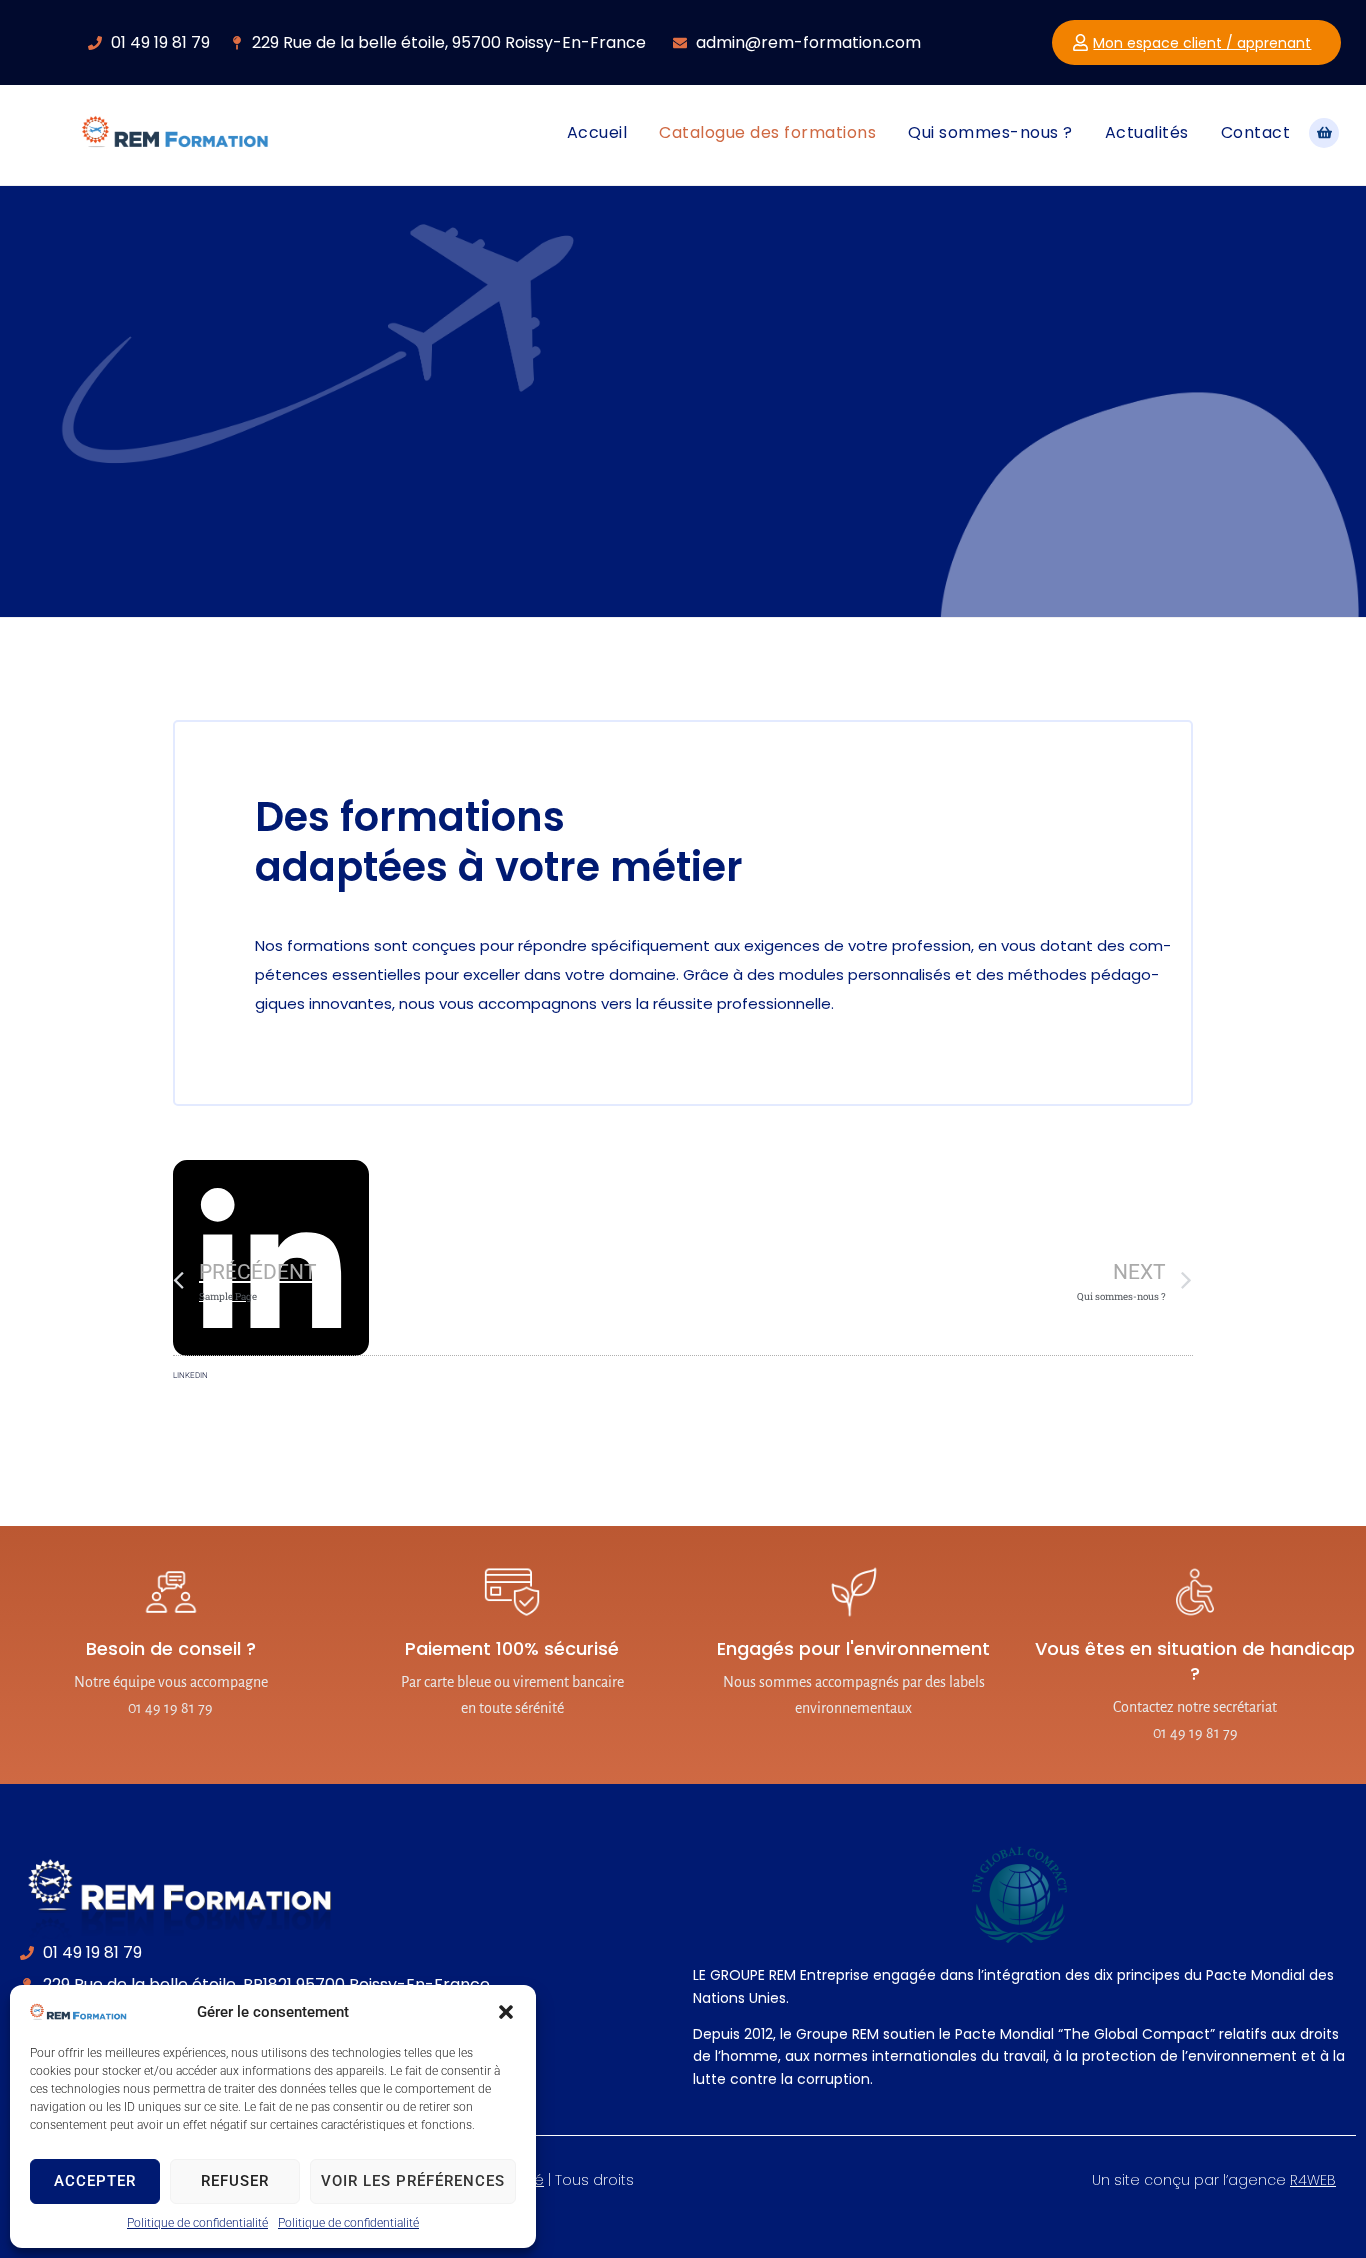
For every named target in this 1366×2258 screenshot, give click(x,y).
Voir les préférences (413, 2181)
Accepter (95, 2181)
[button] (506, 2012)
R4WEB (1313, 2180)
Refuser (235, 2181)
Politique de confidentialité (197, 2223)
